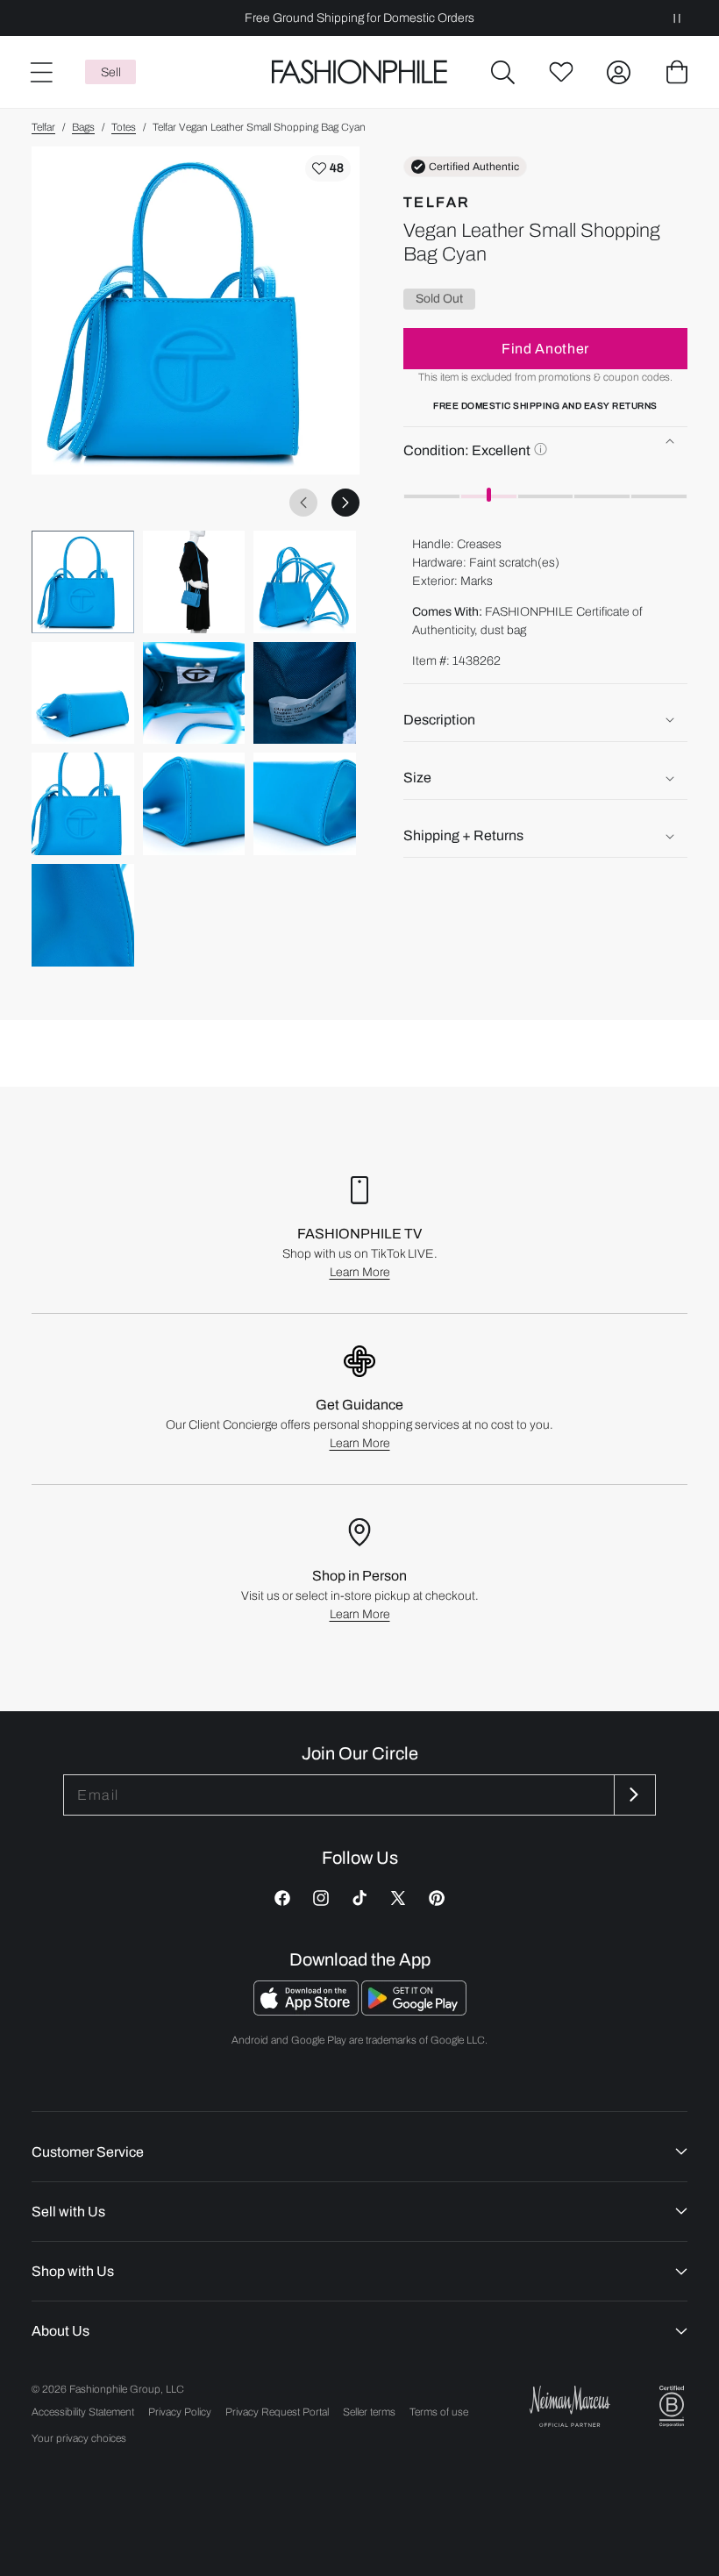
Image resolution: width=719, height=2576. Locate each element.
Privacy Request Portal (277, 2412)
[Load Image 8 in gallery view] (194, 804)
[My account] (619, 72)
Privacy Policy (180, 2412)
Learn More (360, 1272)
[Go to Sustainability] (672, 2406)
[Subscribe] (633, 1795)
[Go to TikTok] (359, 1898)
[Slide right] (345, 503)
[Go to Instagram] (321, 1898)
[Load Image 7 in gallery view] (83, 804)
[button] (503, 72)
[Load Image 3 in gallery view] (305, 582)
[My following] (561, 72)
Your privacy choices (79, 2438)
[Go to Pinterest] (437, 1898)
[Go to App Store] (307, 2011)
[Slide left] (303, 503)
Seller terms (369, 2412)
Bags (83, 127)
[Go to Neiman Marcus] (570, 2406)
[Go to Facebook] (282, 1898)
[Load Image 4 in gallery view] (83, 693)
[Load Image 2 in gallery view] (194, 582)
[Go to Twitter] (398, 1898)
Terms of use (439, 2412)
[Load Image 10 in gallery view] (83, 915)
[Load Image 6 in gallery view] (305, 693)
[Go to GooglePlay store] (414, 2011)
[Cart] (677, 72)
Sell (111, 72)
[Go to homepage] (359, 72)
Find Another (545, 349)
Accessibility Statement (83, 2412)
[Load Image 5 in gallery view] (194, 693)
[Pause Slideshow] (677, 18)
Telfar (43, 127)
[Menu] (40, 72)
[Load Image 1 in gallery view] (83, 582)
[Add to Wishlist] (328, 168)
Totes (124, 127)
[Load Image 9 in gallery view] (305, 804)
